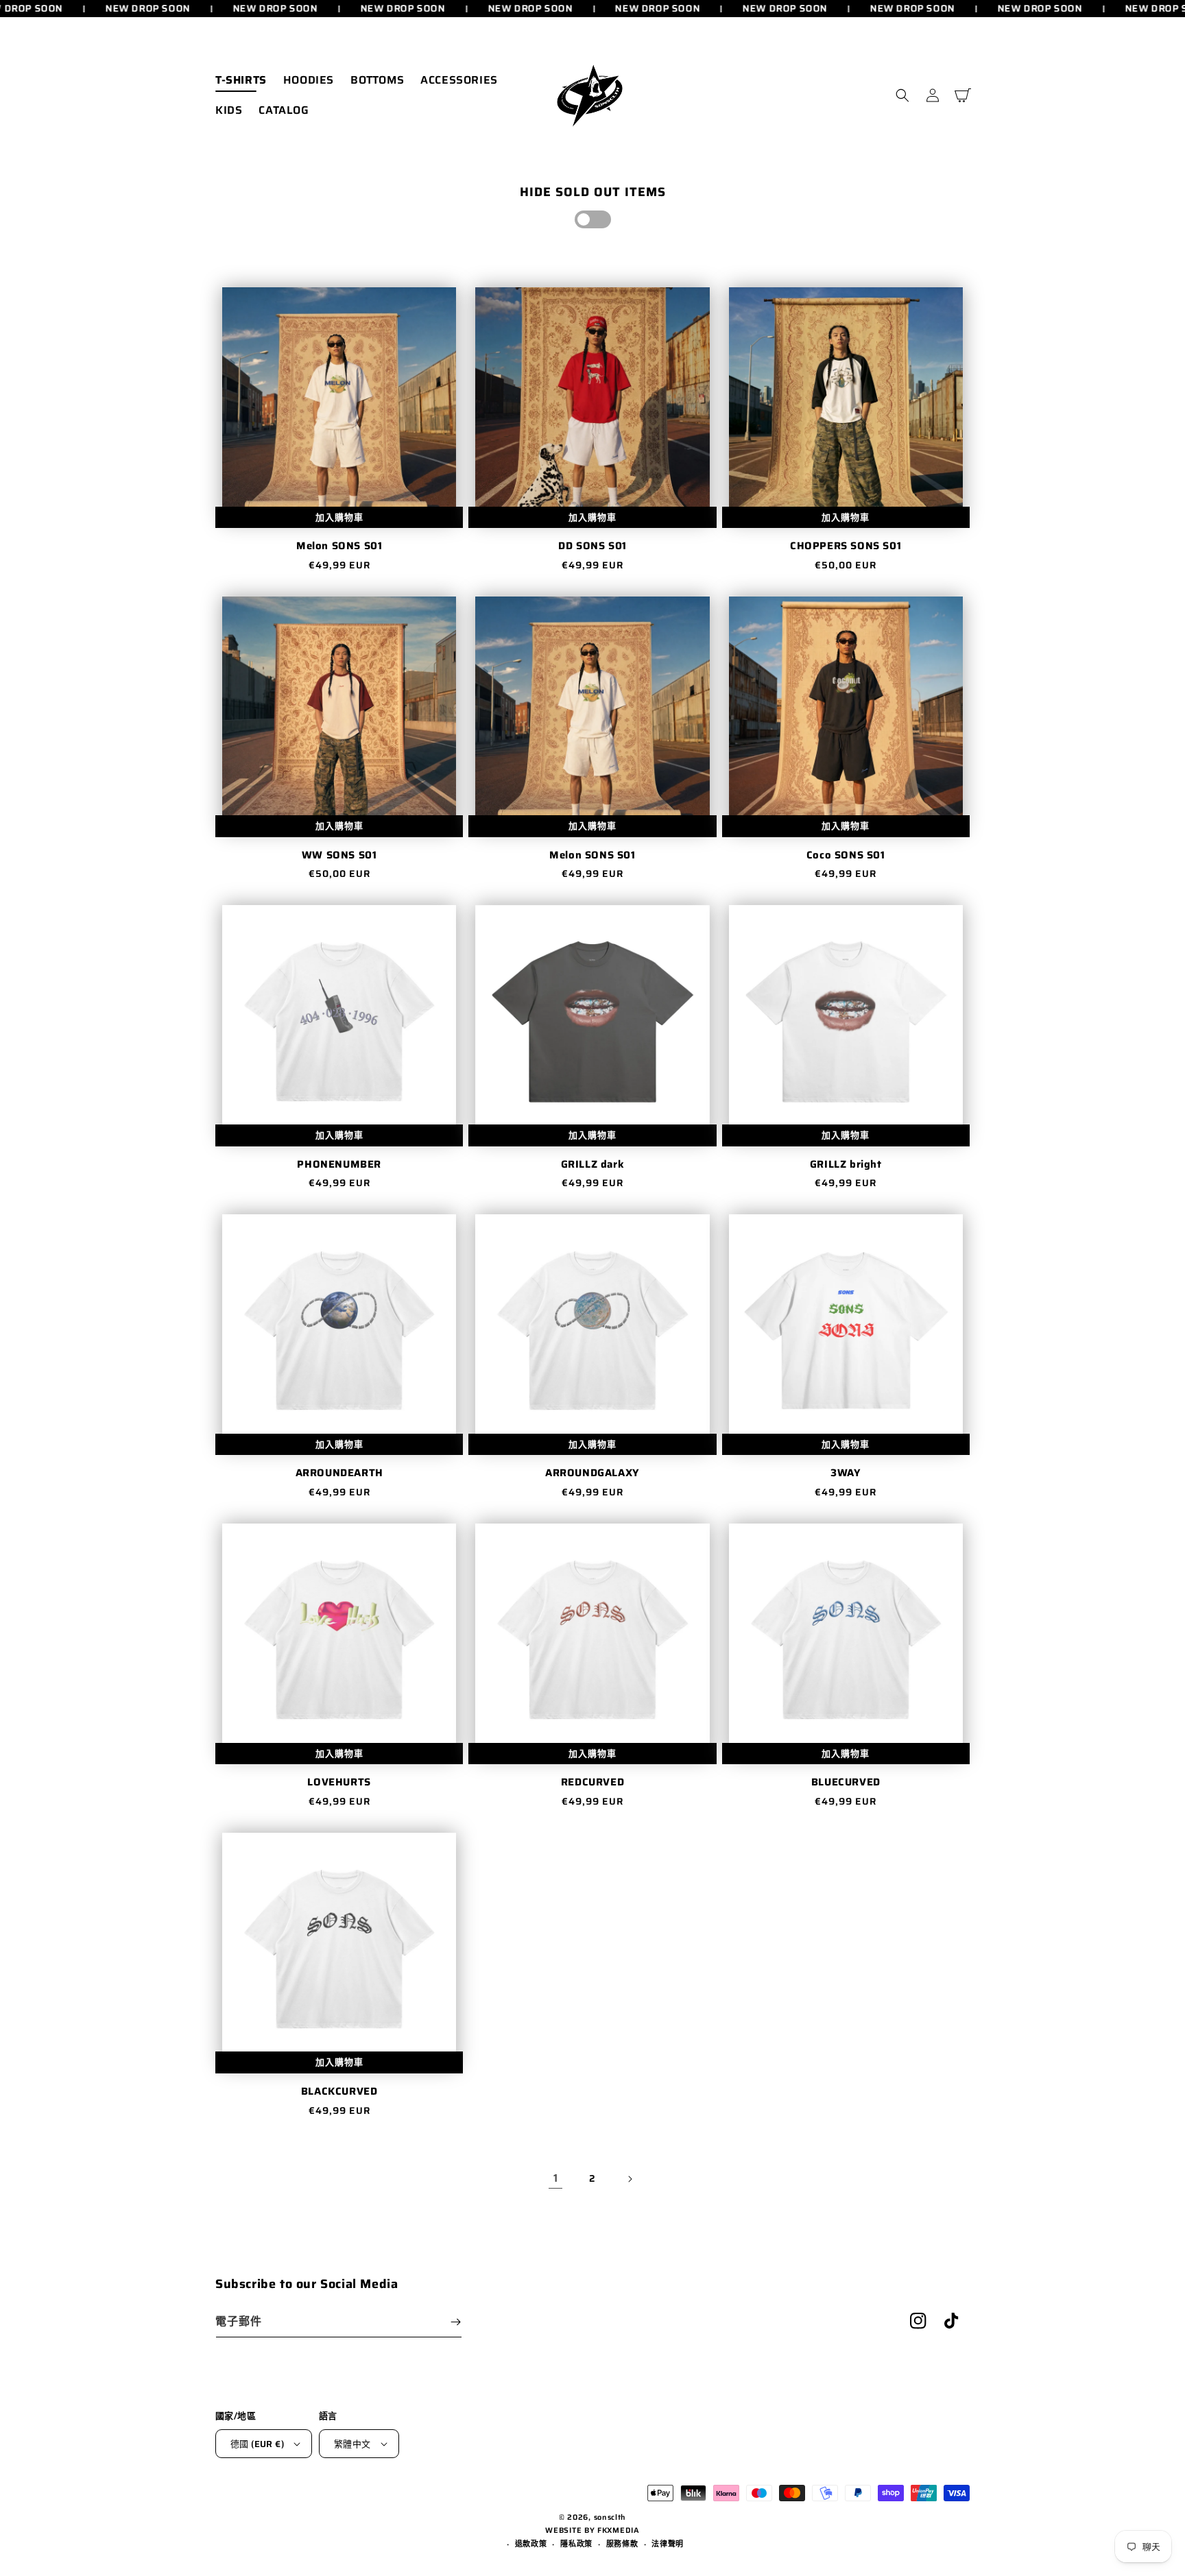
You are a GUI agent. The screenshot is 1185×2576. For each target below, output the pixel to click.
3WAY (846, 1473)
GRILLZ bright (846, 1165)
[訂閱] (455, 2322)
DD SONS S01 (592, 546)
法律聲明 (668, 2544)
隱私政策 (576, 2544)
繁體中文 (352, 2444)
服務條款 (622, 2544)
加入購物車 (339, 517)
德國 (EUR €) (257, 2444)
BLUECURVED (846, 1783)
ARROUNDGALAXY (592, 1473)
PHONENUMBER (339, 1165)
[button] (902, 95)
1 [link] (556, 2178)
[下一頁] (630, 2179)
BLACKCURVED (339, 2092)
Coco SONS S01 (846, 856)
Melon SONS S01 (339, 546)
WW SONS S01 (339, 856)
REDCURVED (592, 1783)
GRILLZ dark (593, 1165)
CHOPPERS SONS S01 (846, 546)
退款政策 (531, 2544)
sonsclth (610, 2517)
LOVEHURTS (339, 1783)
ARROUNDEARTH (339, 1473)
